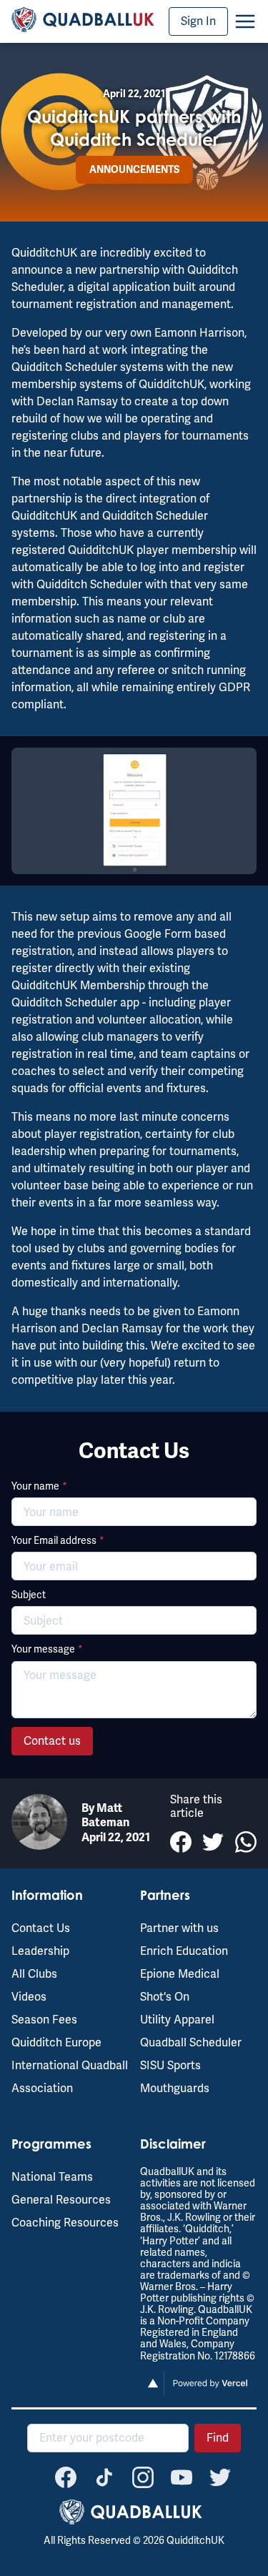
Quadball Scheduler (191, 2042)
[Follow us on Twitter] (220, 2477)
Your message (47, 1649)
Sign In (198, 21)
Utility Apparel (177, 2020)
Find (218, 2438)
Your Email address (58, 1540)
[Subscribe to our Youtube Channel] (182, 2477)
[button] (245, 21)
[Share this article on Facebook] (181, 1842)
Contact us (52, 1741)
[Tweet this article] (213, 1842)
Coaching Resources (65, 2223)
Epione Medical (180, 1974)
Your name (39, 1486)
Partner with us (179, 1928)
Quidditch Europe (56, 2042)
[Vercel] (199, 2392)
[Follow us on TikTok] (104, 2477)
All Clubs (34, 1974)
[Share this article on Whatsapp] (246, 1842)
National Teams (52, 2177)
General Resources (61, 2200)
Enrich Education (184, 1951)
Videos (29, 1997)
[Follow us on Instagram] (143, 2477)
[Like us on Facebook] (66, 2477)
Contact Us (41, 1928)
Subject (29, 1595)
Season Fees (44, 2020)
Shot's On (165, 1997)
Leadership (40, 1951)
